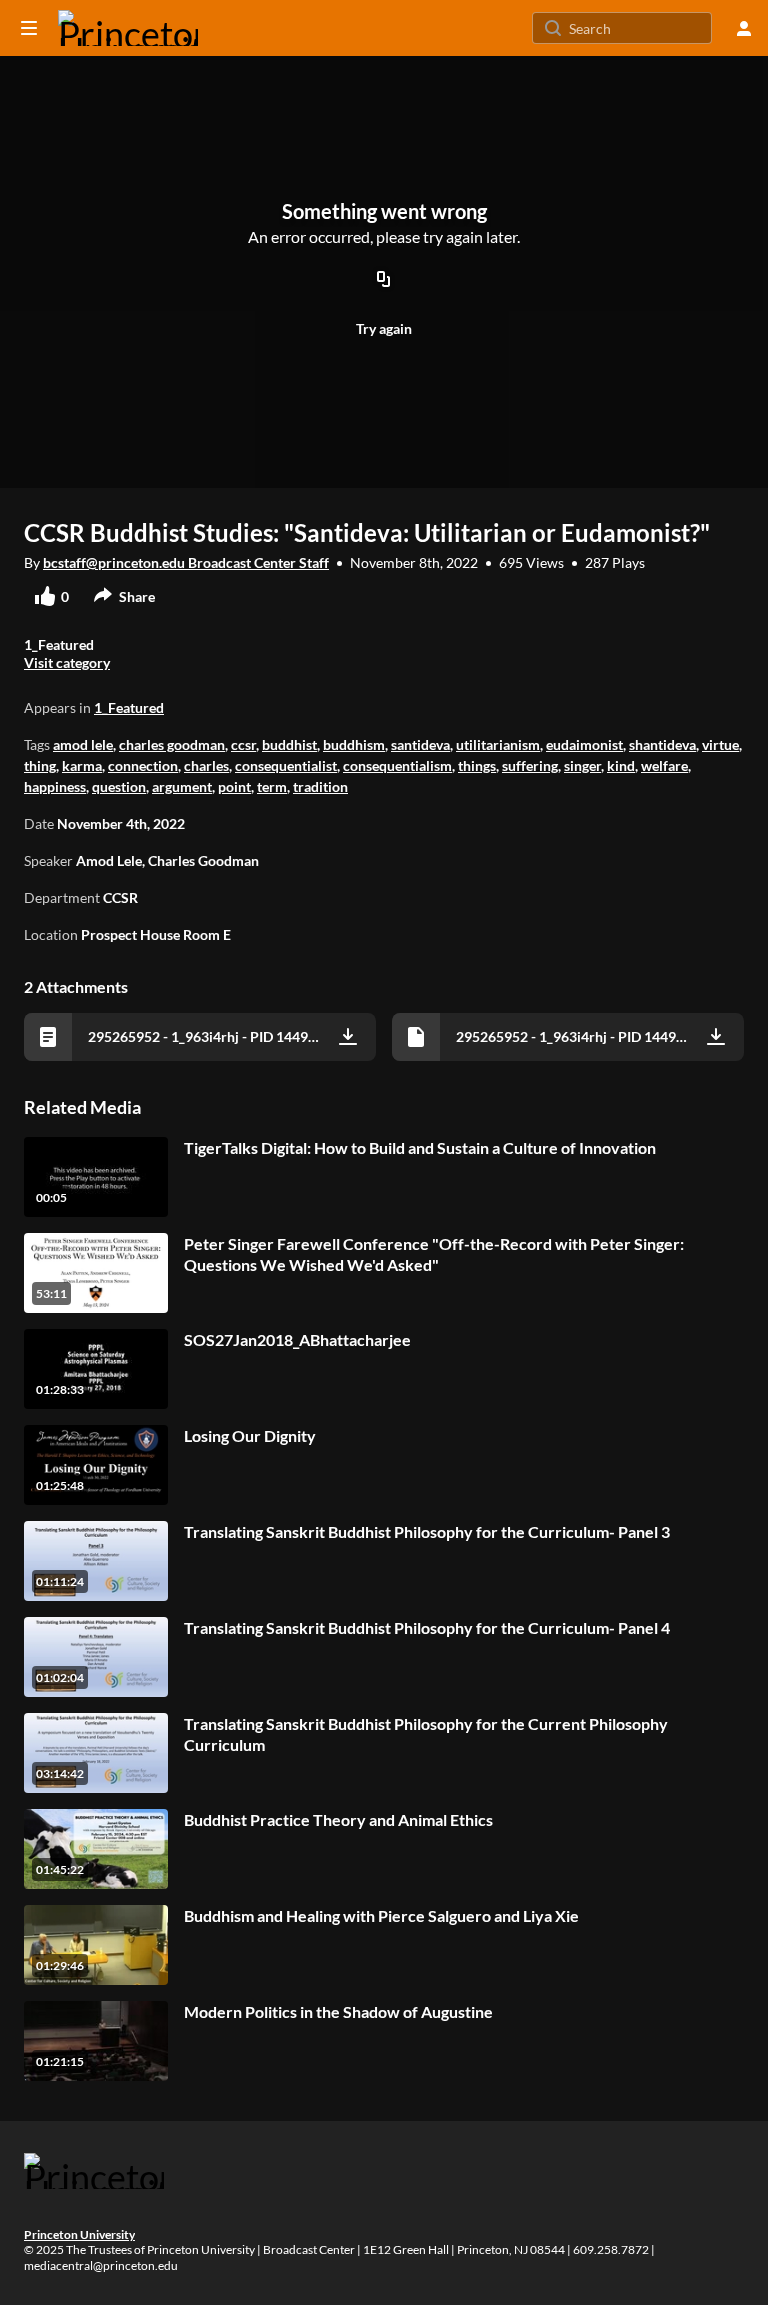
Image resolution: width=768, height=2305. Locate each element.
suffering (530, 765)
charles (206, 765)
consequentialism (397, 765)
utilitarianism (498, 744)
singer (582, 765)
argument (182, 786)
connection (143, 765)
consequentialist (286, 765)
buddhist (289, 744)
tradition (320, 786)
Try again (384, 328)
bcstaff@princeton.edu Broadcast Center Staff (186, 562)
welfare (664, 765)
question (119, 786)
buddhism (354, 744)
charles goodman (172, 744)
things (477, 765)
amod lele (83, 744)
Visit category (67, 662)
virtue (720, 744)
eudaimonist (584, 744)
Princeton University (79, 2234)
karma (82, 765)
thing (40, 765)
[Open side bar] (29, 28)
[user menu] (744, 28)
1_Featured (129, 707)
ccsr (243, 744)
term (272, 786)
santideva (420, 744)
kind (621, 765)
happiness (55, 786)
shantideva (662, 744)
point (234, 786)
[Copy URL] (384, 280)
